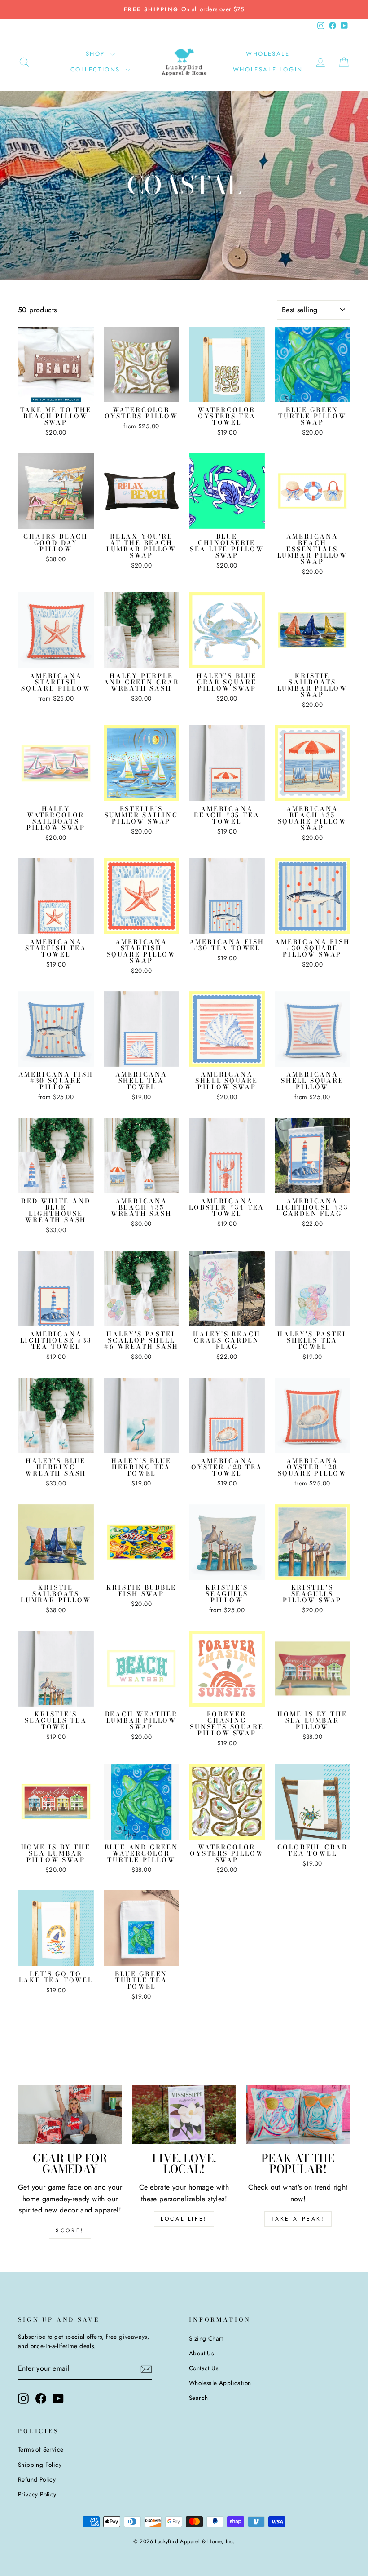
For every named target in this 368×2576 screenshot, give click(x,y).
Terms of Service (41, 2449)
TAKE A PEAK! (298, 2219)
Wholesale (268, 54)
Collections (97, 69)
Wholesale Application (220, 2383)
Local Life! (184, 2219)
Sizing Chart (206, 2338)
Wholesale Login (268, 69)
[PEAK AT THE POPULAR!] (298, 2114)
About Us (201, 2353)
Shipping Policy (40, 2465)
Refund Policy (37, 2479)
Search (198, 2398)
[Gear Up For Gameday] (70, 2114)
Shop (97, 54)
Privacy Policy (37, 2494)
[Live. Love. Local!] (184, 2114)
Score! (70, 2230)
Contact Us (204, 2368)
